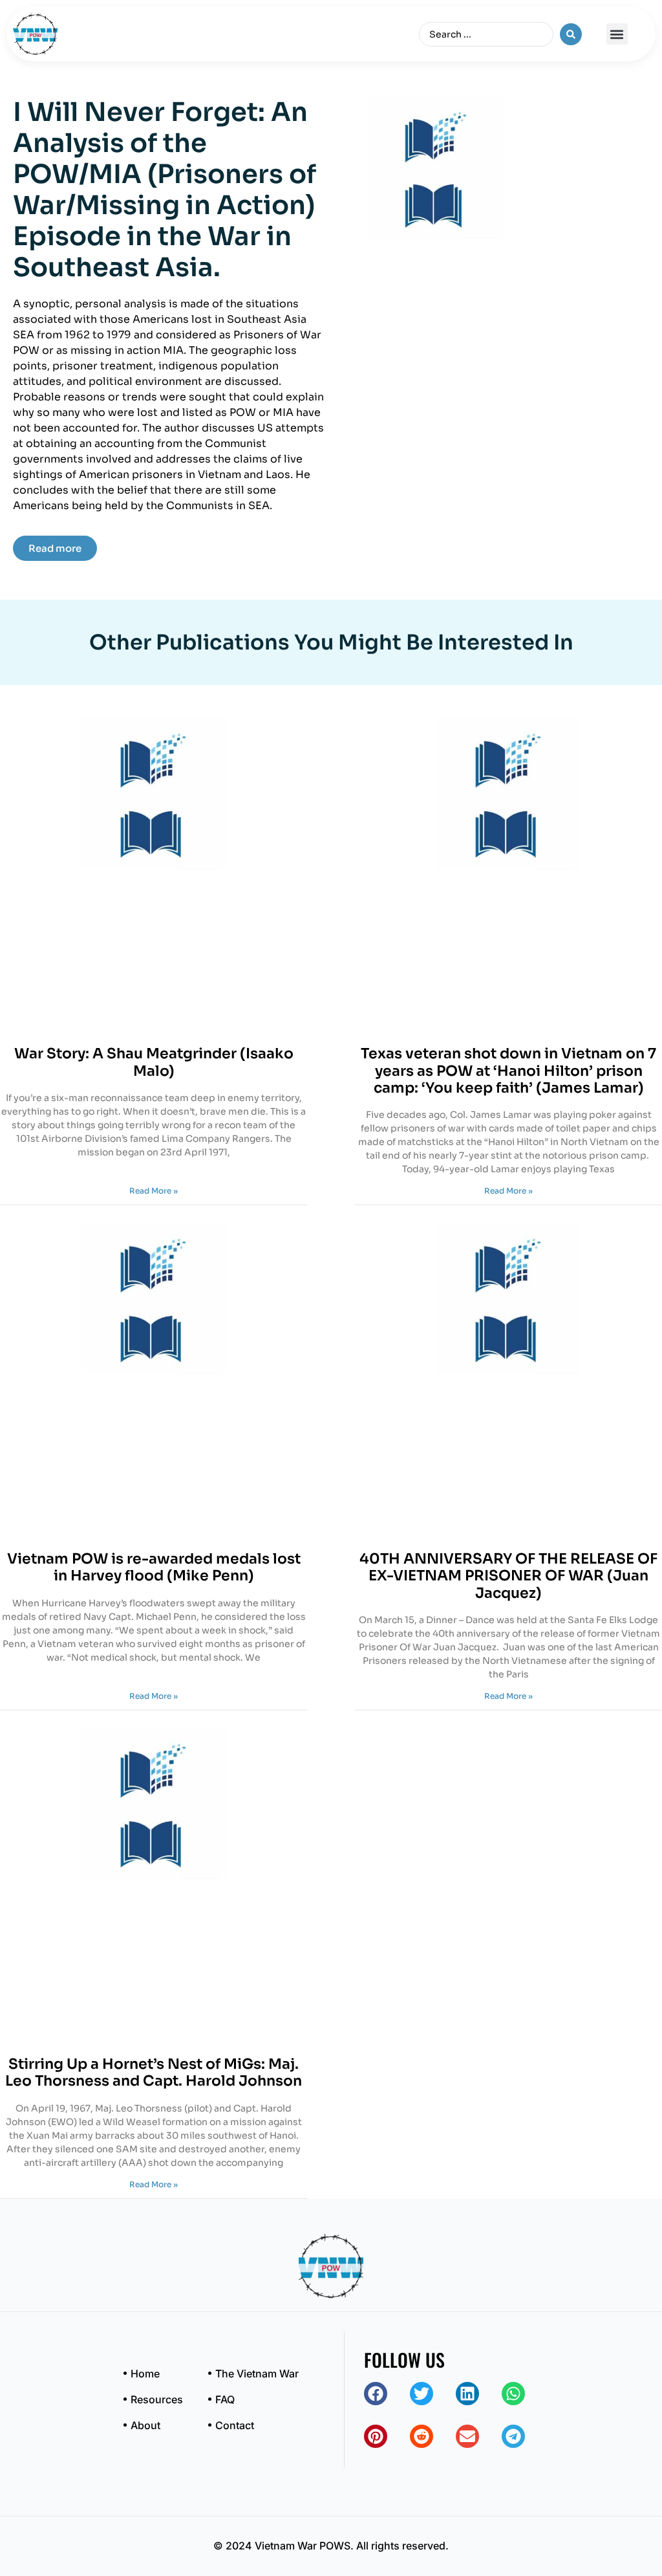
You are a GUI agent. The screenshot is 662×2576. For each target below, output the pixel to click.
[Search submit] (571, 34)
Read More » (154, 1191)
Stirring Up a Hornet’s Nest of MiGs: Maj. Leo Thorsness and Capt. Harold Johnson (154, 2072)
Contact (235, 2425)
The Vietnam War (257, 2374)
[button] (617, 34)
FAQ (225, 2399)
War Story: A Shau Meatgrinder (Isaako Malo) (154, 1062)
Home (145, 2374)
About (145, 2425)
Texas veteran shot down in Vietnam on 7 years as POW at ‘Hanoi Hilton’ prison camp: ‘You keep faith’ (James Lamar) (508, 1071)
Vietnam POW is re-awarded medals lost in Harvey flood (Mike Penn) (154, 1567)
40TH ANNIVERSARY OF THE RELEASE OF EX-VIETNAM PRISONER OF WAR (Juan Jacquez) (508, 1576)
